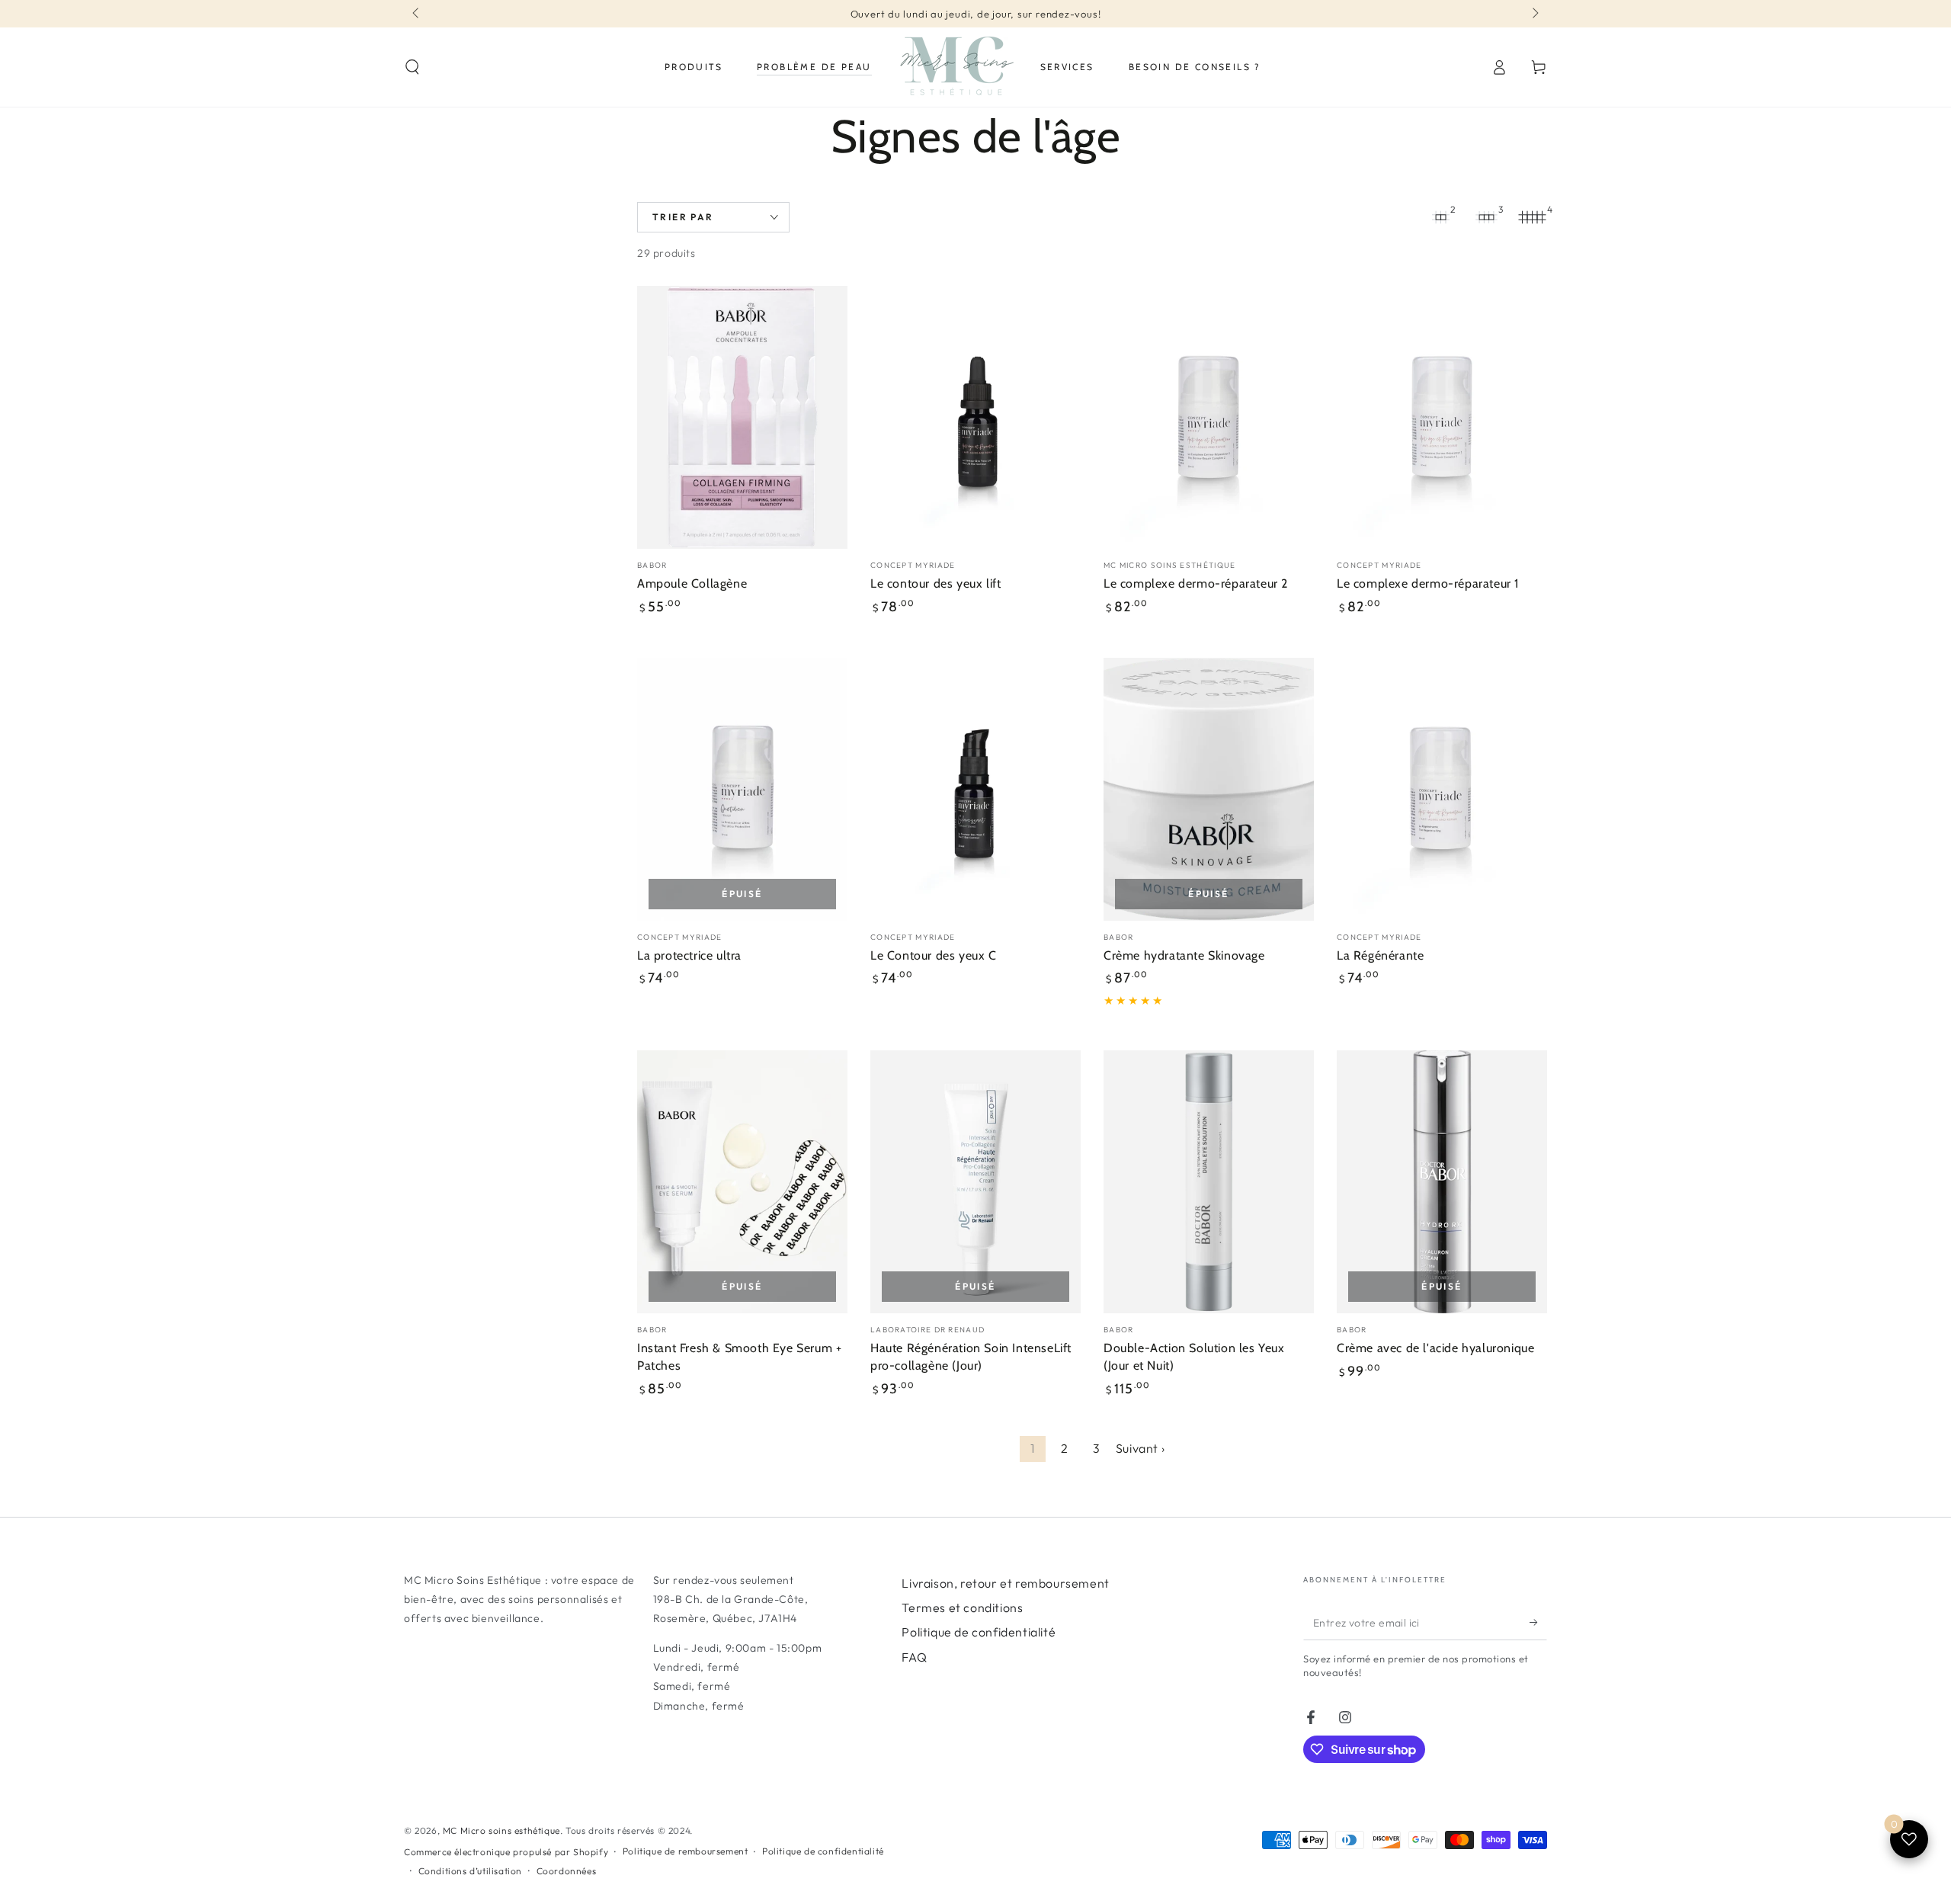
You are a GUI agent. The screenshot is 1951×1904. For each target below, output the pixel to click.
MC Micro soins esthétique (501, 1830)
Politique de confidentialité (979, 1632)
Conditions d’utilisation (470, 1871)
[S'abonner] (1538, 1623)
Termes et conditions (962, 1608)
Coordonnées (567, 1871)
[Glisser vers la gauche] (417, 14)
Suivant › (1140, 1448)
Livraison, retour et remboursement (1005, 1583)
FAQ (914, 1657)
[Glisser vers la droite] (1534, 14)
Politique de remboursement (686, 1851)
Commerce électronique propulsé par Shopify (506, 1852)
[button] (412, 67)
